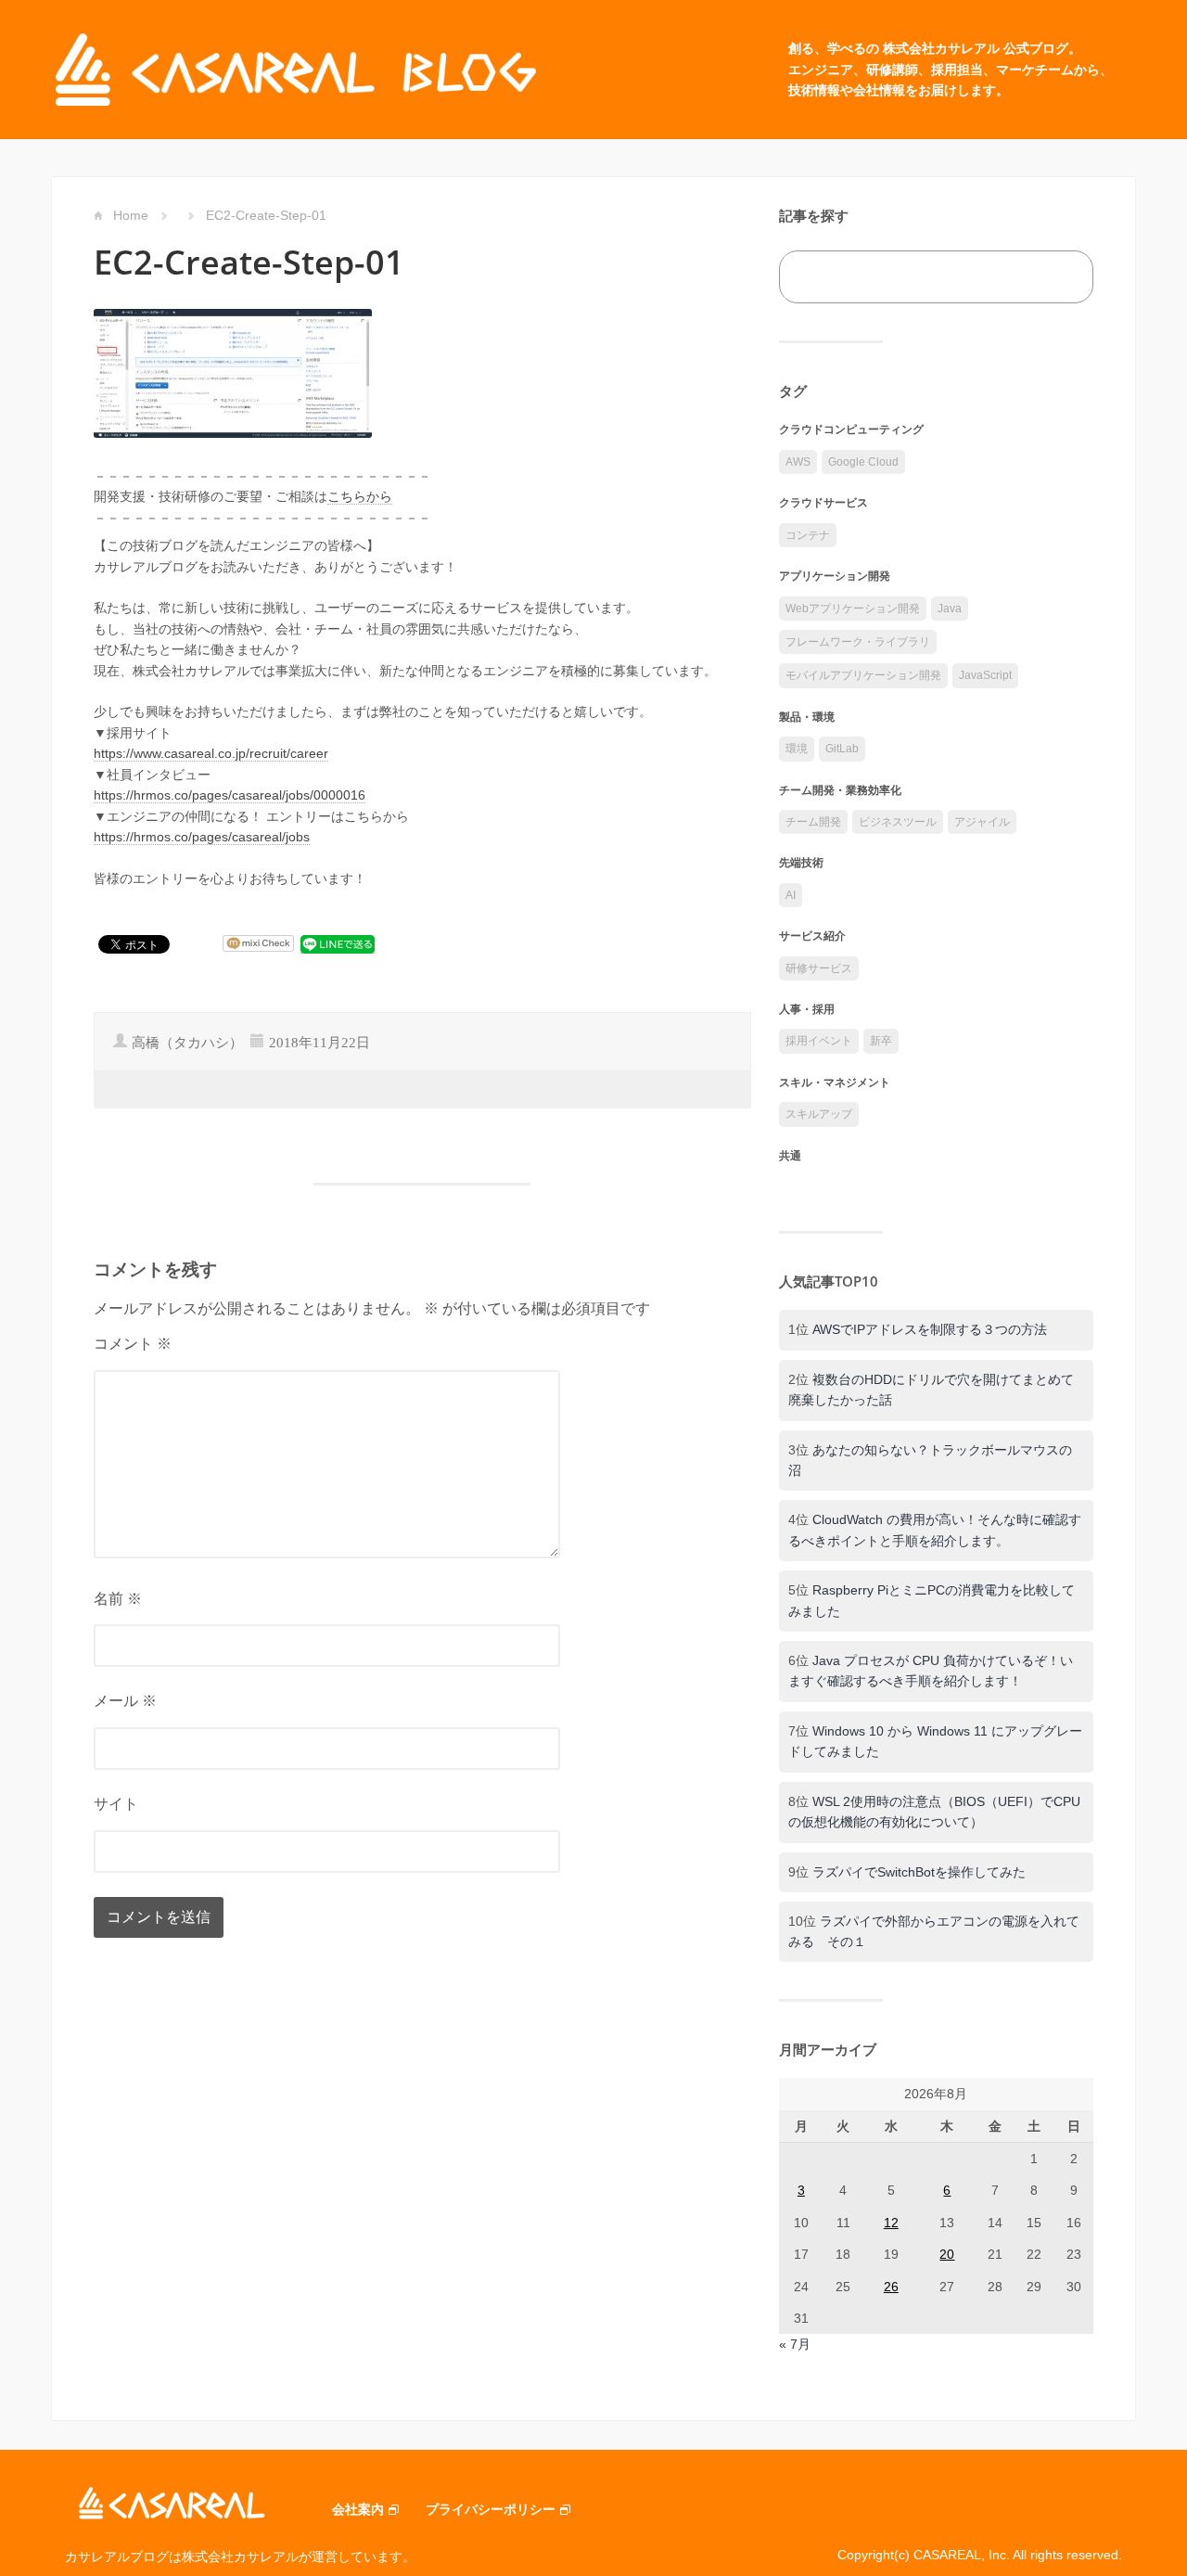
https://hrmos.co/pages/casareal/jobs (202, 837)
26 (891, 2287)
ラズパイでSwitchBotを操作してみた (919, 1872)
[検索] (1059, 277)
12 (891, 2223)
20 (947, 2254)
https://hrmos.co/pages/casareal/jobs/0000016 (230, 795)
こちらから (360, 496)
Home (131, 215)
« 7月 (795, 2344)
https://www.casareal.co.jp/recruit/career (211, 753)
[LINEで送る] (338, 944)
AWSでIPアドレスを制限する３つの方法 (930, 1329)
